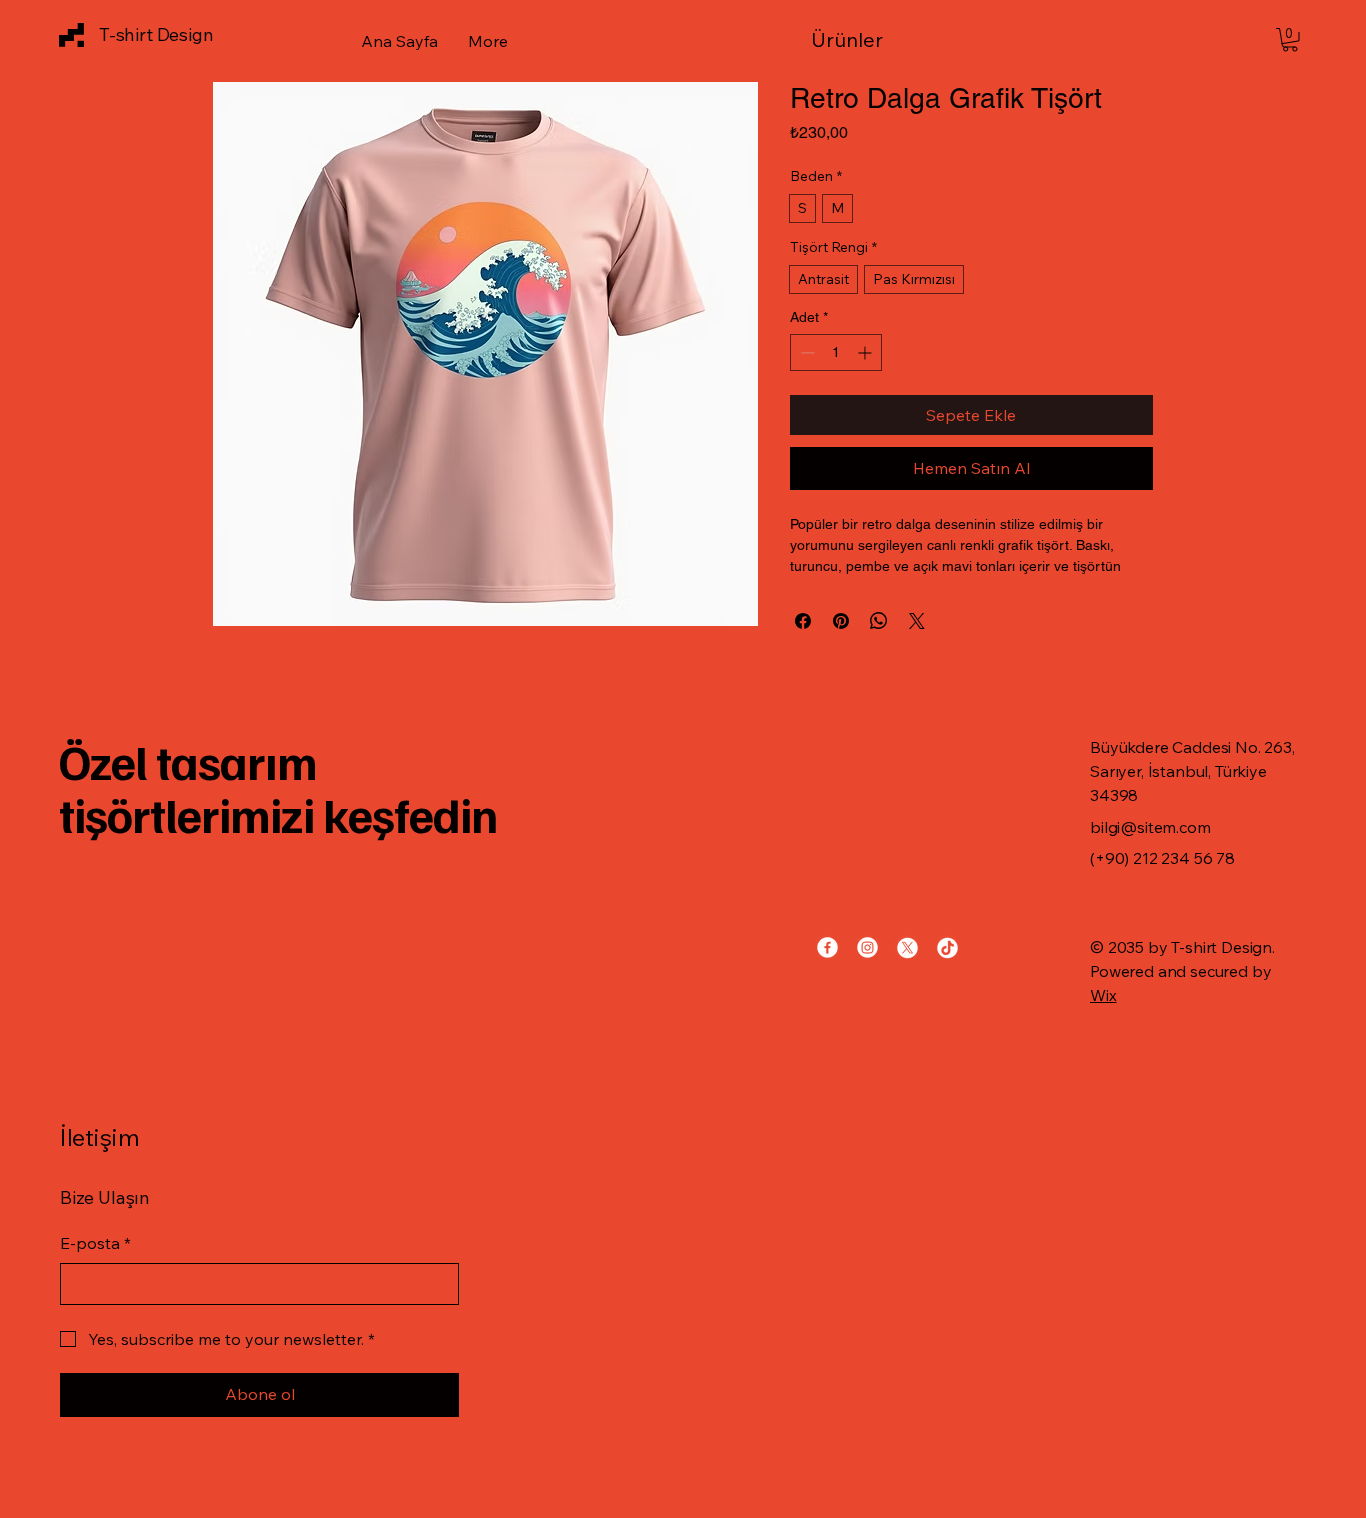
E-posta (95, 1243)
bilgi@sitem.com (1150, 827)
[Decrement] (805, 352)
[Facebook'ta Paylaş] (803, 621)
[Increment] (866, 352)
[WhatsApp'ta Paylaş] (879, 621)
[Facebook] (827, 947)
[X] (907, 947)
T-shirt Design (156, 34)
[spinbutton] (836, 352)
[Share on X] (917, 621)
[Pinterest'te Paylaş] (841, 621)
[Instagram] (867, 947)
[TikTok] (947, 947)
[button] (882, 39)
